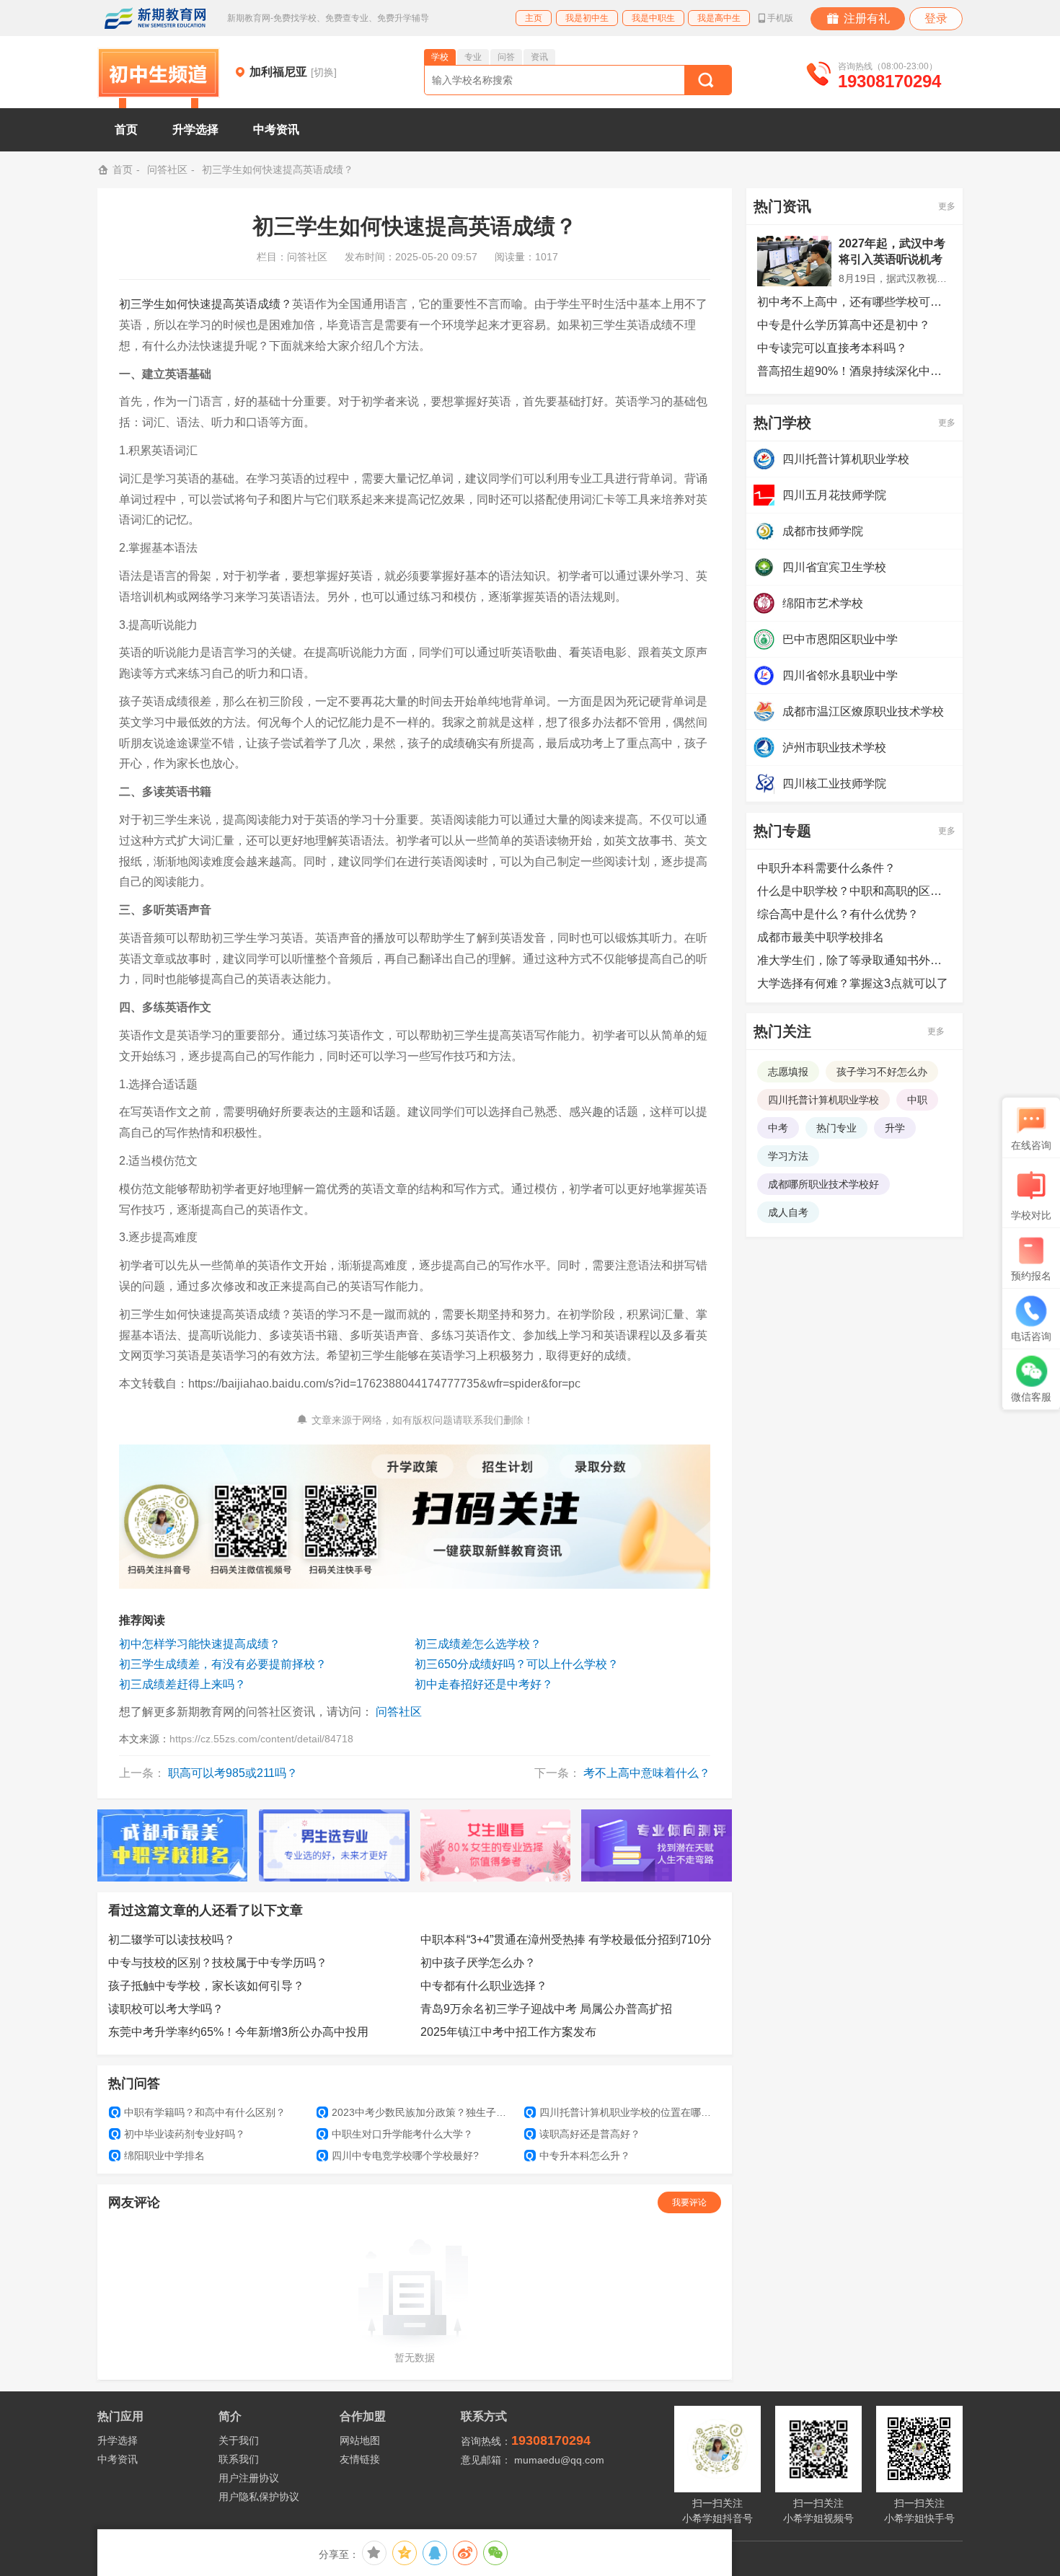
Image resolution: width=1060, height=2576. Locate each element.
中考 (778, 1128)
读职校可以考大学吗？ (166, 2009)
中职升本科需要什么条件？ (826, 868)
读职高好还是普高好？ (583, 2134)
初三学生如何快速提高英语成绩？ (206, 304)
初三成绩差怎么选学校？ (478, 1644)
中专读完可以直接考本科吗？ (832, 348)
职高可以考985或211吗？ (233, 1773)
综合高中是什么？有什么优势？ (838, 914)
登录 (936, 18)
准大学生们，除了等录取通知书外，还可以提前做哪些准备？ (854, 960)
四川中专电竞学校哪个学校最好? (398, 2156)
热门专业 (836, 1128)
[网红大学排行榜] (173, 1845)
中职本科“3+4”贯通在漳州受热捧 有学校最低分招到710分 (566, 1940)
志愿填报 (788, 1072)
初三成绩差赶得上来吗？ (182, 1684)
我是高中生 (719, 18)
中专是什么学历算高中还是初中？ (844, 325)
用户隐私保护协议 (259, 2497)
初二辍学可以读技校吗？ (172, 1940)
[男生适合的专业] (334, 1845)
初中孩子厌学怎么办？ (478, 1963)
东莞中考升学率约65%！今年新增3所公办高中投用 (238, 2032)
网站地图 (360, 2440)
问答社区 (167, 169)
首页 (126, 129)
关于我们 (239, 2440)
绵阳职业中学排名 (158, 2156)
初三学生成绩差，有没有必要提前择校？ (223, 1664)
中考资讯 (118, 2459)
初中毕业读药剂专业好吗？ (178, 2134)
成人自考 (788, 1212)
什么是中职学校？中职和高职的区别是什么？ (854, 891)
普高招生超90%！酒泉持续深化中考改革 (854, 371)
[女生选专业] (496, 1845)
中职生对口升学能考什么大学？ (396, 2134)
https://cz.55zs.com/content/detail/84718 (261, 1739)
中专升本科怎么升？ (578, 2156)
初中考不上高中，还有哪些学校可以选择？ (854, 302)
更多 (947, 206)
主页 (534, 18)
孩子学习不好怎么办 (882, 1072)
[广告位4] (657, 1845)
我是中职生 (653, 18)
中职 (917, 1100)
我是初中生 (587, 18)
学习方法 (788, 1156)
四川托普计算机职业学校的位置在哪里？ (623, 2112)
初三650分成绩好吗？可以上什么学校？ (517, 1664)
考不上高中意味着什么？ (647, 1773)
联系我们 (239, 2459)
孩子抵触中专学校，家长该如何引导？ (206, 1986)
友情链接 (360, 2459)
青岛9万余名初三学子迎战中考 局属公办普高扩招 (546, 2009)
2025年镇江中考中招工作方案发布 (508, 2032)
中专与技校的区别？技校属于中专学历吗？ (218, 1963)
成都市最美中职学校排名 (821, 937)
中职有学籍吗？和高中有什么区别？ (199, 2112)
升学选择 (118, 2440)
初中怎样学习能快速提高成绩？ (200, 1644)
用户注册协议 (249, 2478)
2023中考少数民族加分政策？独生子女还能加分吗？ (415, 2112)
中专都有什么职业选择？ (484, 1986)
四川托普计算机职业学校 (823, 1100)
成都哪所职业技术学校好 (823, 1184)
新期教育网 (155, 18)
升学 (895, 1128)
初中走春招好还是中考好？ (484, 1684)
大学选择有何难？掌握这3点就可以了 (853, 983)
